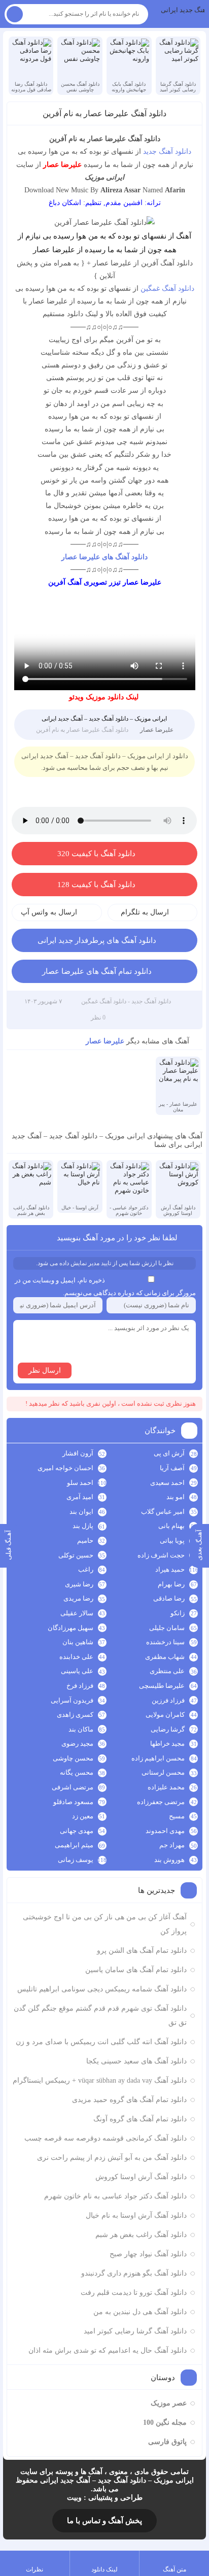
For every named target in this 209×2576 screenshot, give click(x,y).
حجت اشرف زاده (161, 1555)
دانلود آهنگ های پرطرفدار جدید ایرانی (97, 940)
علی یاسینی (77, 1671)
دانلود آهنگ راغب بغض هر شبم (141, 2235)
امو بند (176, 1497)
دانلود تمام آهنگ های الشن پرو (142, 1951)
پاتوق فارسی (167, 2442)
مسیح (177, 1816)
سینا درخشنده (165, 1642)
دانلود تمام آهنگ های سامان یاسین (136, 1970)
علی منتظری (167, 1671)
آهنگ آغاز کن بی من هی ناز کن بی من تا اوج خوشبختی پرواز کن (105, 1924)
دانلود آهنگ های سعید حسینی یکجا (136, 2061)
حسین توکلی (76, 1555)
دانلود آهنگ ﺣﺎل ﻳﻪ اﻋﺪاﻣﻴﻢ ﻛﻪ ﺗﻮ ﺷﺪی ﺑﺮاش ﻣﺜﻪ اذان (108, 2350)
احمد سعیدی (167, 1483)
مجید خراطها (167, 1743)
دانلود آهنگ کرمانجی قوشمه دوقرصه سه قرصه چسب (106, 2138)
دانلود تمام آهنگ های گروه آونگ (140, 2119)
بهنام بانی (171, 1526)
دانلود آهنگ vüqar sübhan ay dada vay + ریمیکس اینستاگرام (100, 2080)
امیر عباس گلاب (163, 1512)
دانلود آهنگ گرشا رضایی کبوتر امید (135, 2331)
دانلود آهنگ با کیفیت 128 (96, 885)
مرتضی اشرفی (73, 1787)
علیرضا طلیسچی (162, 1686)
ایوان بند (81, 1512)
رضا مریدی (78, 1598)
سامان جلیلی (167, 1628)
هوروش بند (169, 1860)
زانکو (178, 1613)
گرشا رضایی (168, 1729)
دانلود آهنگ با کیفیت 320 (96, 854)
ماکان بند (81, 1729)
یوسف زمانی (76, 1860)
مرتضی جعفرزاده (161, 1802)
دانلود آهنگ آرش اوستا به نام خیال (136, 2215)
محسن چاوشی (73, 1758)
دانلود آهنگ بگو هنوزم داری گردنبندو (134, 2273)
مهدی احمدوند (165, 1831)
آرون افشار (78, 1453)
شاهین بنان (78, 1642)
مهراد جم (172, 1845)
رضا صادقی (169, 1598)
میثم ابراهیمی (74, 1845)
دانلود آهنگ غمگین (167, 289)
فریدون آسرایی (72, 1700)
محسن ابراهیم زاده (158, 1758)
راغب (86, 1569)
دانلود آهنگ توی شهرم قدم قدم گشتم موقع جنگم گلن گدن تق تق (100, 2015)
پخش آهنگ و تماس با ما (104, 2521)
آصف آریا (172, 1468)
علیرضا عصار (157, 730)
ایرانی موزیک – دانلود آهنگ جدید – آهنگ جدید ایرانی (183, 10)
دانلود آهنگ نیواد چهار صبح (148, 2254)
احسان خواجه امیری (65, 1468)
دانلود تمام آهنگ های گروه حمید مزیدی (129, 2100)
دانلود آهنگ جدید (167, 151)
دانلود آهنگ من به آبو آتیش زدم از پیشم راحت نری (112, 2158)
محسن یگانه (77, 1772)
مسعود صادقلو (73, 1802)
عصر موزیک (169, 2403)
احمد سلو (80, 1483)
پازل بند (83, 1526)
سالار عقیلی (77, 1613)
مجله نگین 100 (165, 2422)
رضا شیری (79, 1584)
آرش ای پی (169, 1453)
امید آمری (80, 1497)
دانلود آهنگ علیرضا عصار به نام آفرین (104, 113)
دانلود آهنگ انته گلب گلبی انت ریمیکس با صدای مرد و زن (101, 2042)
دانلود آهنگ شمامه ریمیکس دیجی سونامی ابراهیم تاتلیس (102, 1989)
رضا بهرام (171, 1584)
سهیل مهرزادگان (71, 1628)
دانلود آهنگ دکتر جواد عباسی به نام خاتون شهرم (115, 2196)
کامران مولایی (165, 1715)
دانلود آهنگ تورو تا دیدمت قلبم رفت (134, 2293)
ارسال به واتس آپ (49, 912)
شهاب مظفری (165, 1657)
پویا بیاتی (172, 1540)
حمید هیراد (170, 1569)
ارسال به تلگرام (145, 912)
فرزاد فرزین (168, 1700)
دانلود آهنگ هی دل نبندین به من (140, 2312)
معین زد (83, 1816)
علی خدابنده (76, 1657)
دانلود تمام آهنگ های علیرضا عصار (97, 971)
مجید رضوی (77, 1743)
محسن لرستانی (163, 1772)
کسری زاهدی (75, 1715)
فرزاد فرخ (80, 1686)
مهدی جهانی (77, 1831)
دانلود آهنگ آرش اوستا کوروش (141, 2177)
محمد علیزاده (166, 1787)
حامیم (85, 1540)
